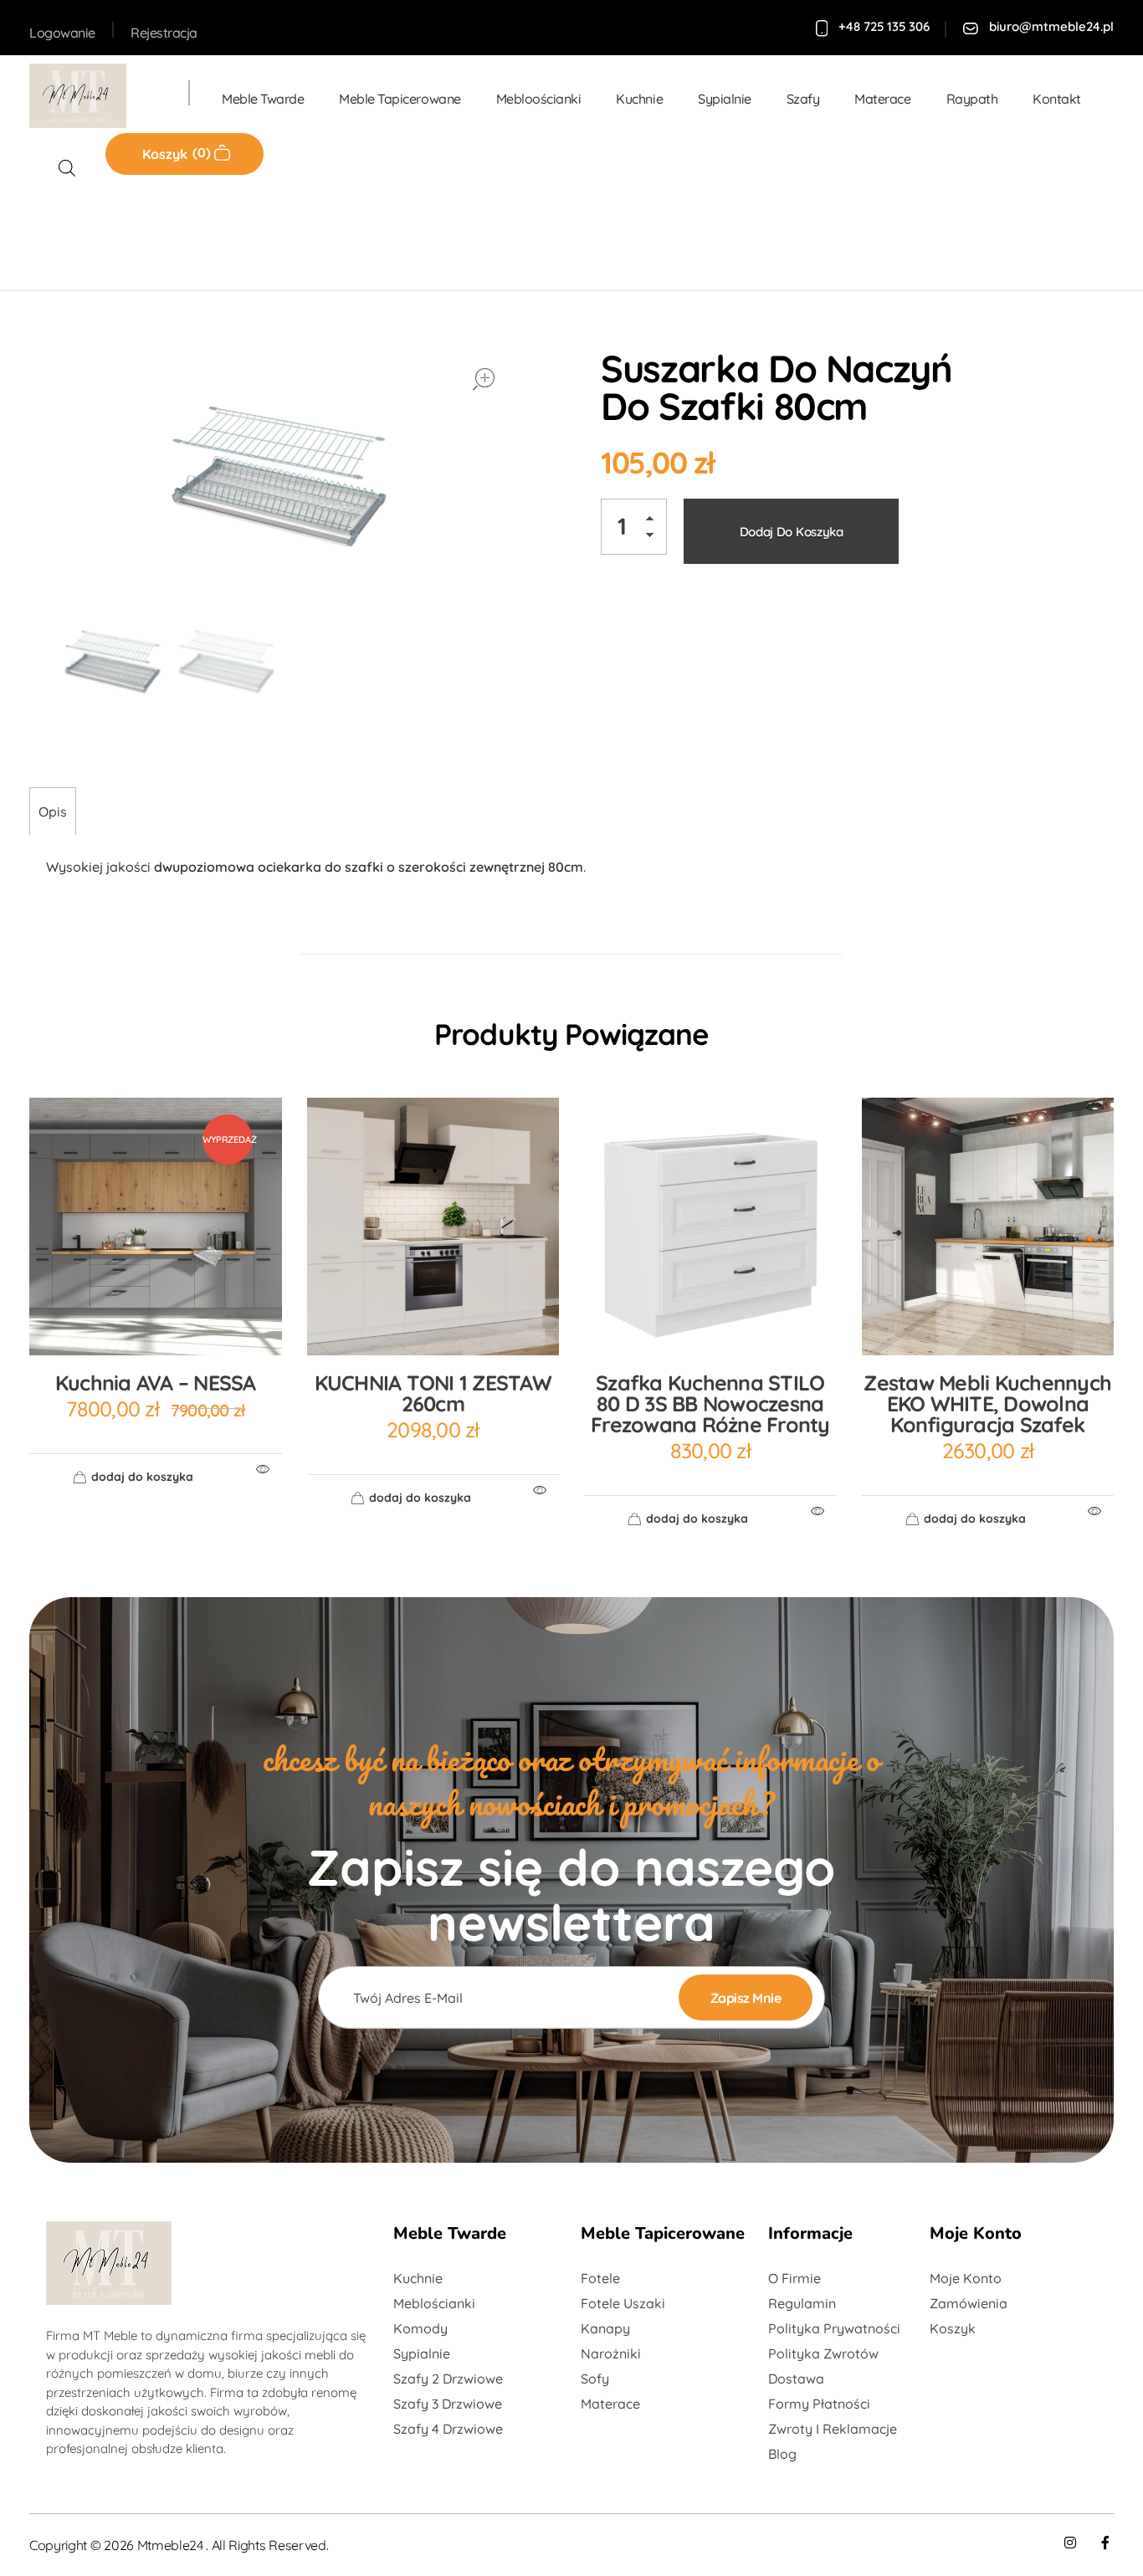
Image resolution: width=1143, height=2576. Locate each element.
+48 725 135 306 (884, 26)
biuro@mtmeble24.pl (1051, 26)
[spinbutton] (634, 527)
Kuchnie (202, 234)
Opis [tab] (53, 812)
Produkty (126, 234)
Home (54, 234)
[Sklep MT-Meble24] (92, 96)
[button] (654, 522)
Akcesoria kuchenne (309, 234)
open (484, 379)
